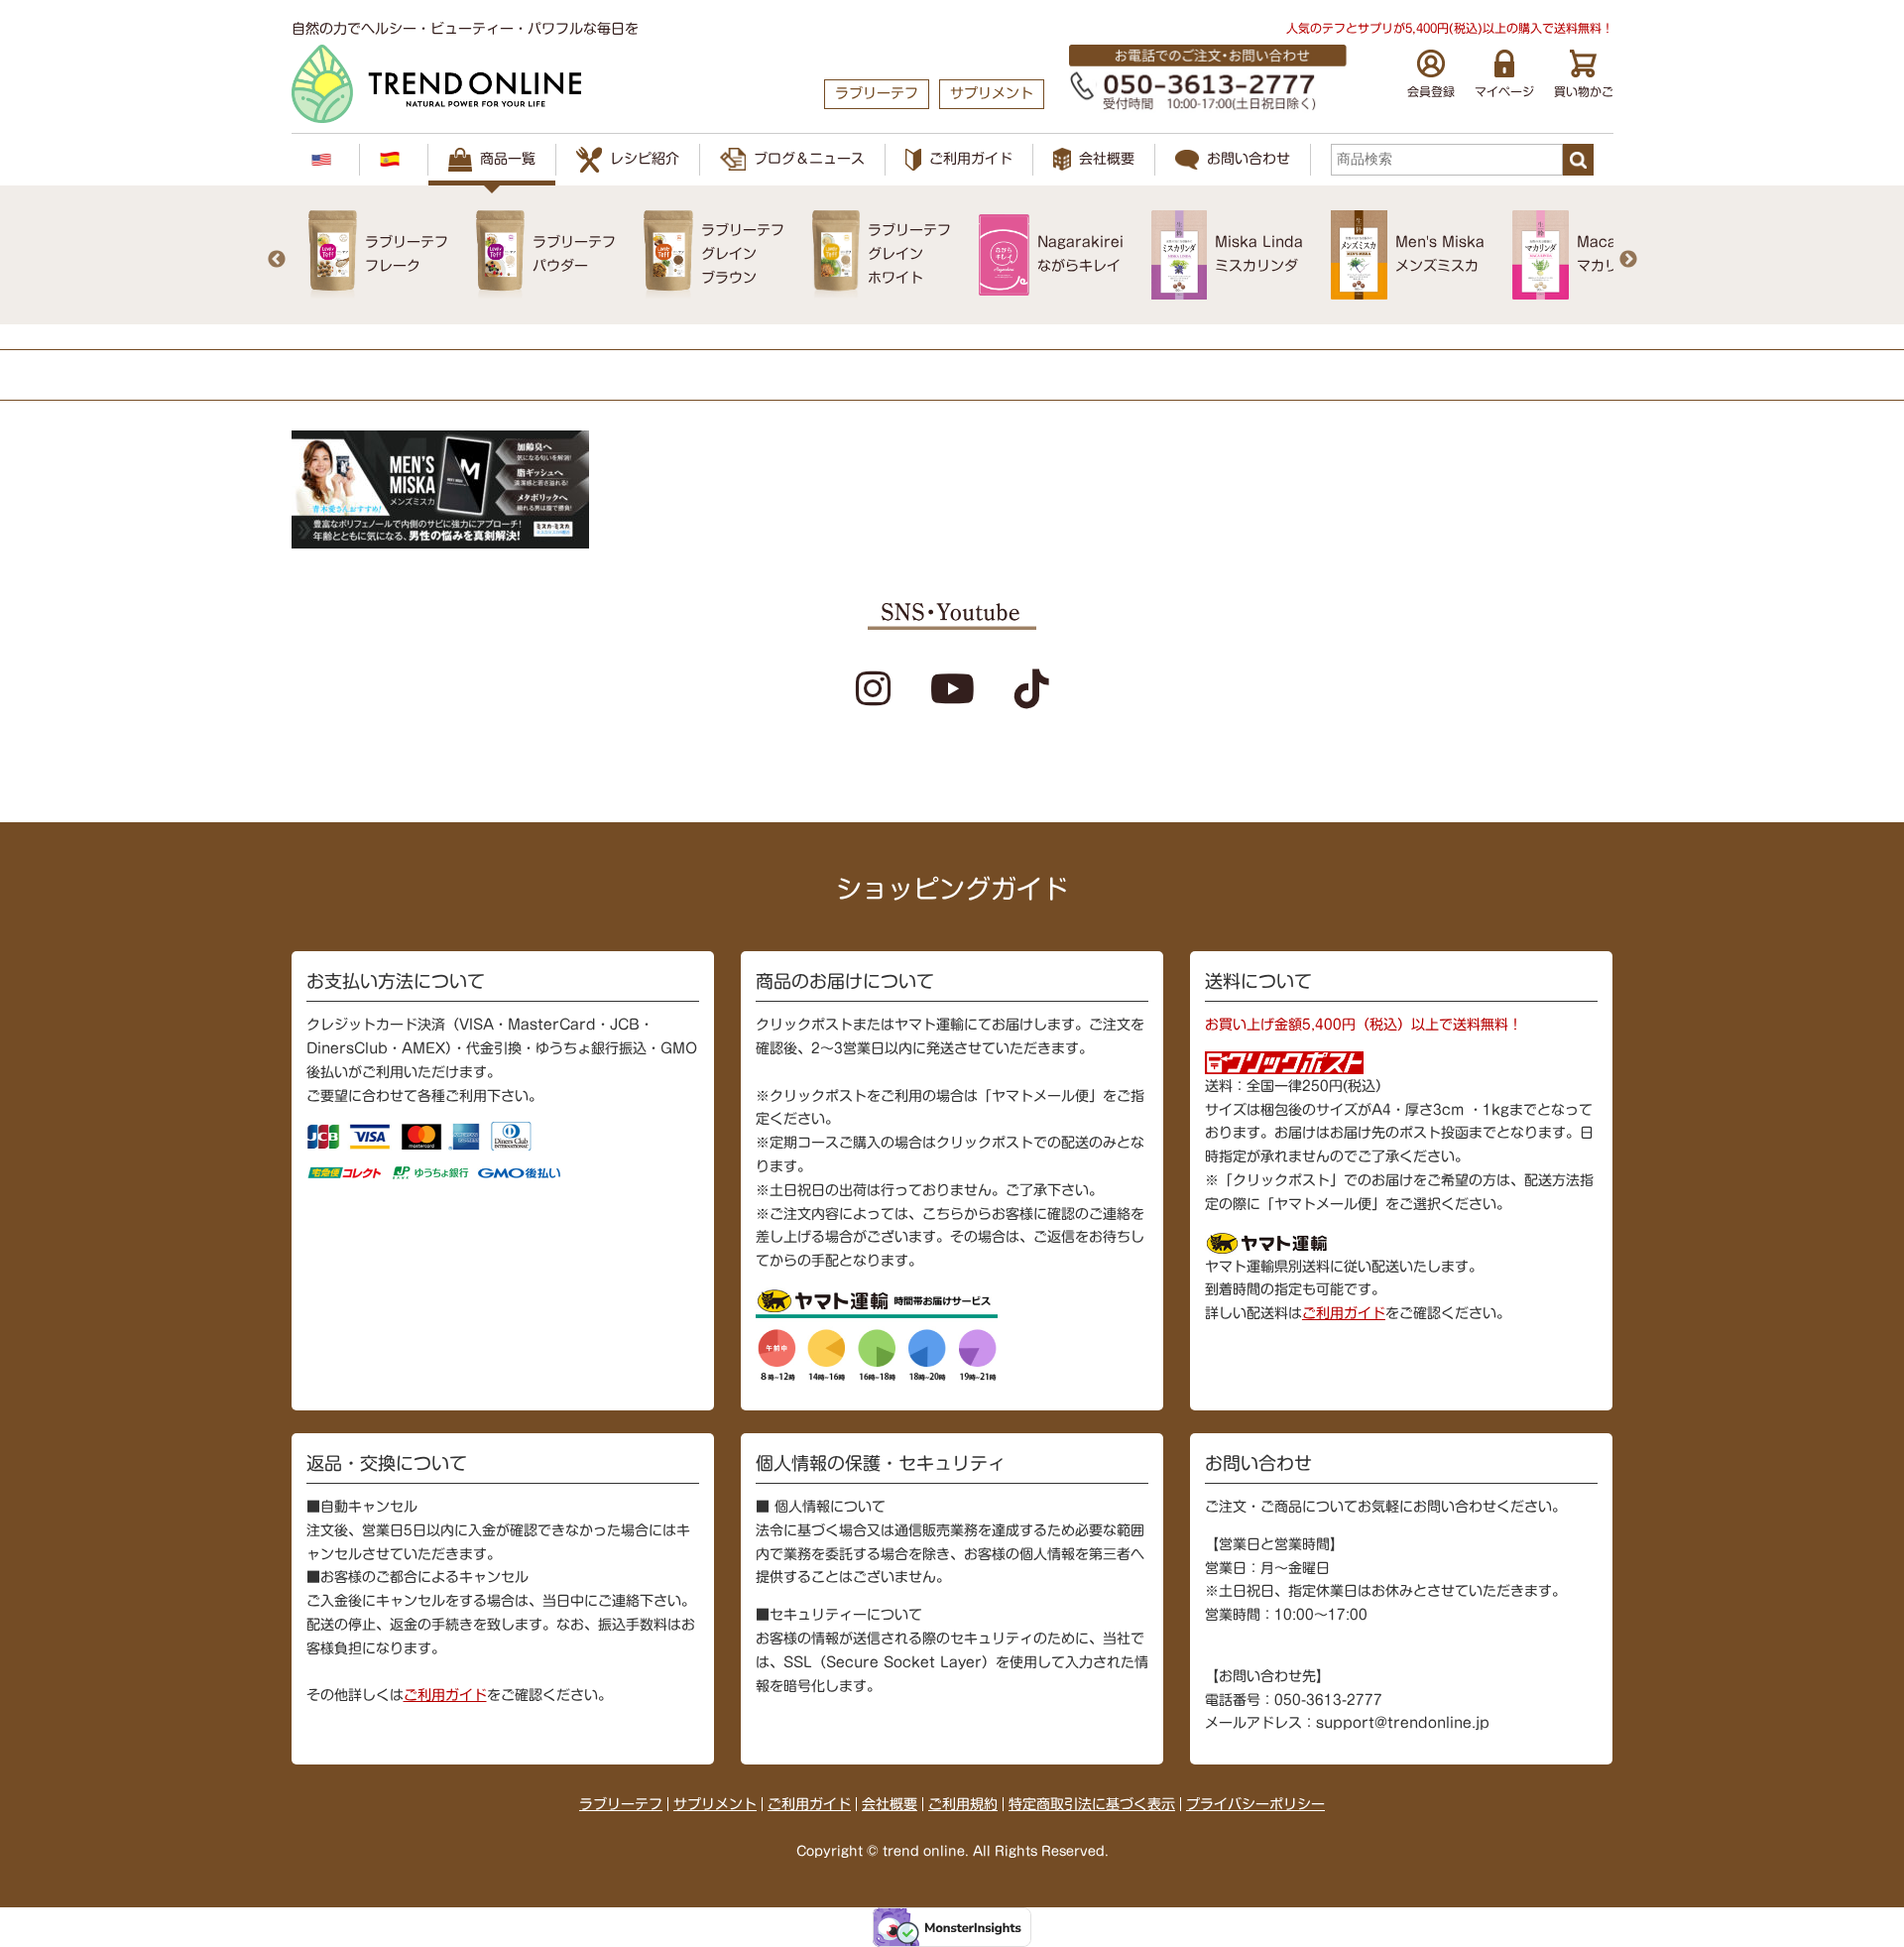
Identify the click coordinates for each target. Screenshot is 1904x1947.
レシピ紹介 (645, 159)
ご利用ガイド (971, 159)
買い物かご (1584, 91)
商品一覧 (508, 159)
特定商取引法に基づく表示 (1092, 1804)
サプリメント (715, 1804)
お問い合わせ (1249, 159)
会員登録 (1431, 91)
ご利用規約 (963, 1804)
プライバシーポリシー (1255, 1804)
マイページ (1504, 91)
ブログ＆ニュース (809, 159)
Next (1628, 260)
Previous (277, 260)
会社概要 (1107, 159)
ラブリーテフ (621, 1804)
